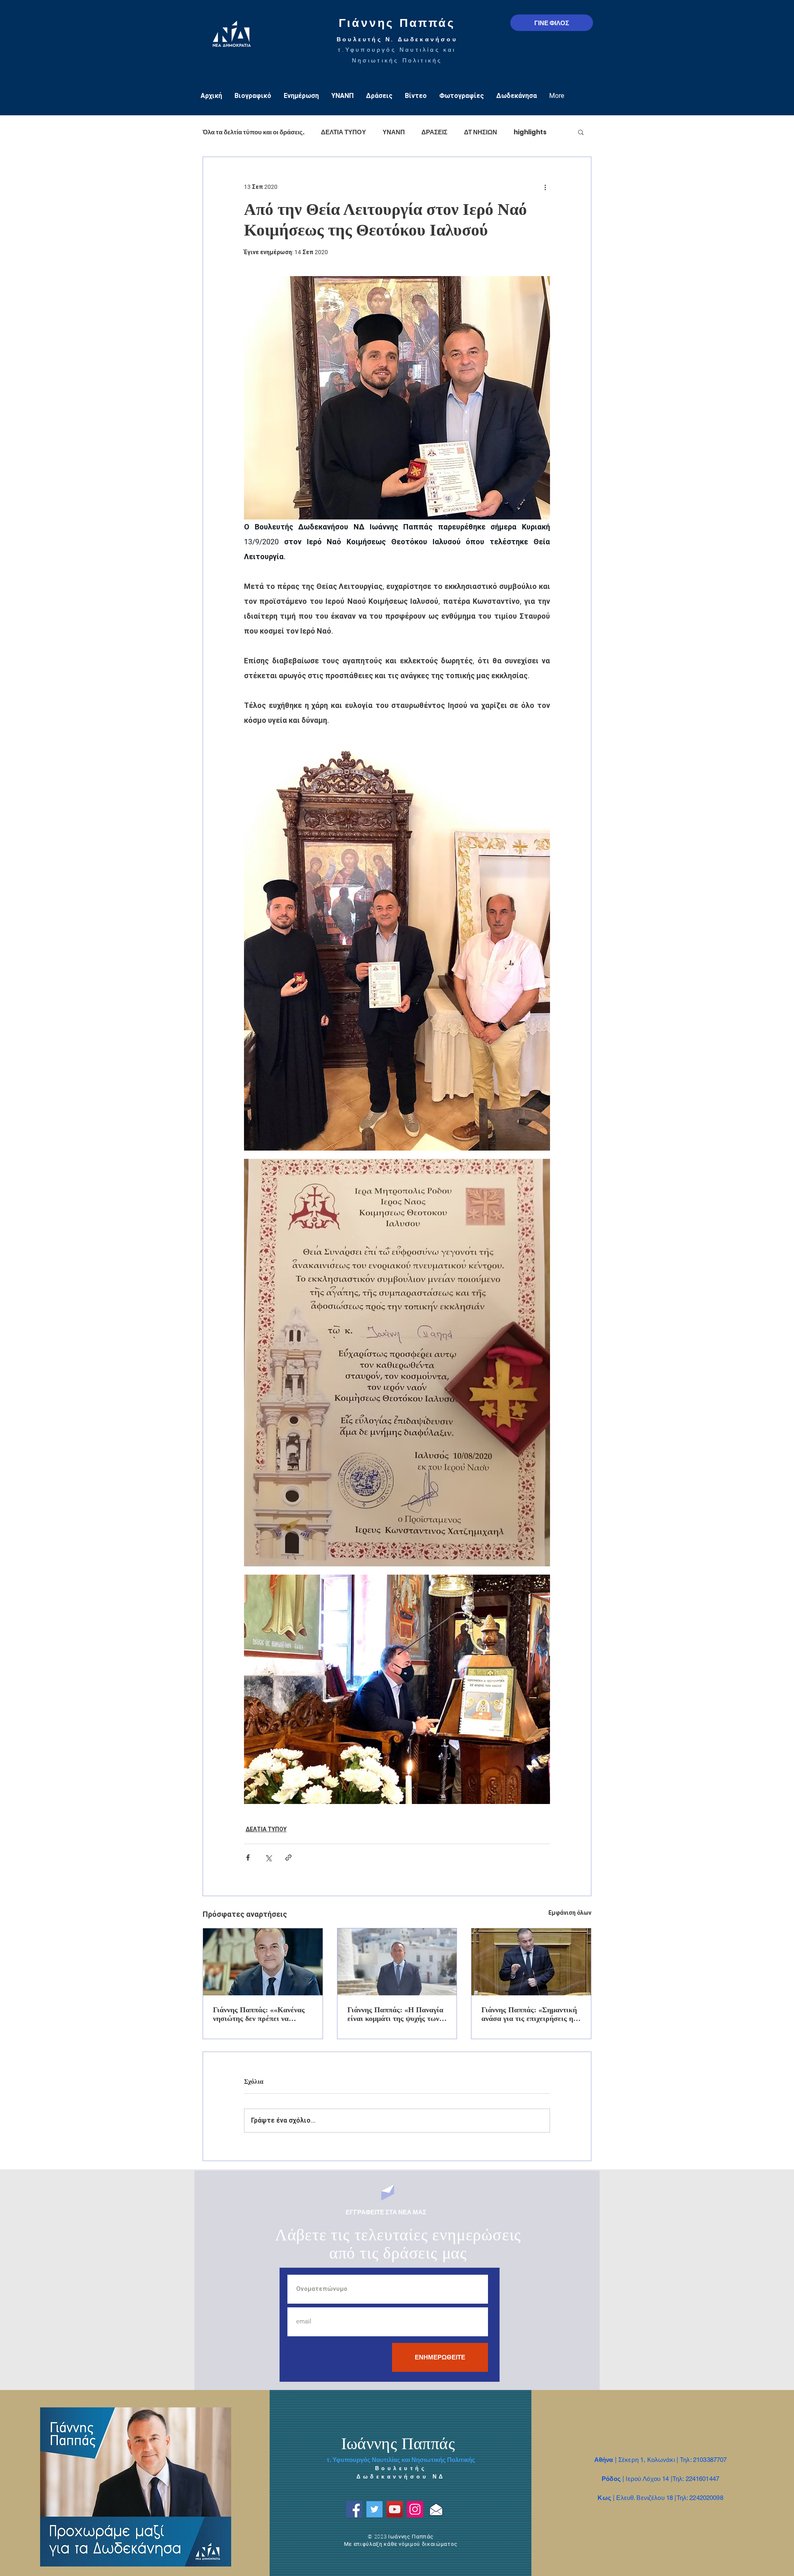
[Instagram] (415, 2509)
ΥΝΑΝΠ (394, 132)
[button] (581, 132)
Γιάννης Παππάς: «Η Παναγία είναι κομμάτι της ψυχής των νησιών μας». (395, 2014)
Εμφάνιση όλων (570, 1913)
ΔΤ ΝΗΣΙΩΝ (481, 132)
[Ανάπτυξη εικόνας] (397, 947)
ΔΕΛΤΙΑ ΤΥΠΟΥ (343, 132)
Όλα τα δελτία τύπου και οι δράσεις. (254, 132)
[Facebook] (354, 2509)
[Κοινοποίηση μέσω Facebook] (248, 1858)
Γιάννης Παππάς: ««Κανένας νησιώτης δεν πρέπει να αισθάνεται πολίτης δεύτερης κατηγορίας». (259, 2014)
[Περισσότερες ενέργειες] (545, 187)
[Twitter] (374, 2509)
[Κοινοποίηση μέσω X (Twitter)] (268, 1858)
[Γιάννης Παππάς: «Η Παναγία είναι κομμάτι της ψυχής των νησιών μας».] (397, 1962)
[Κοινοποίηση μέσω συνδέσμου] (288, 1858)
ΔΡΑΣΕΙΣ (434, 132)
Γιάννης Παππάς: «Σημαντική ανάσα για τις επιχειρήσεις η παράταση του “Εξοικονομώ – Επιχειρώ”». (529, 2014)
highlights (530, 132)
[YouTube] (395, 2509)
